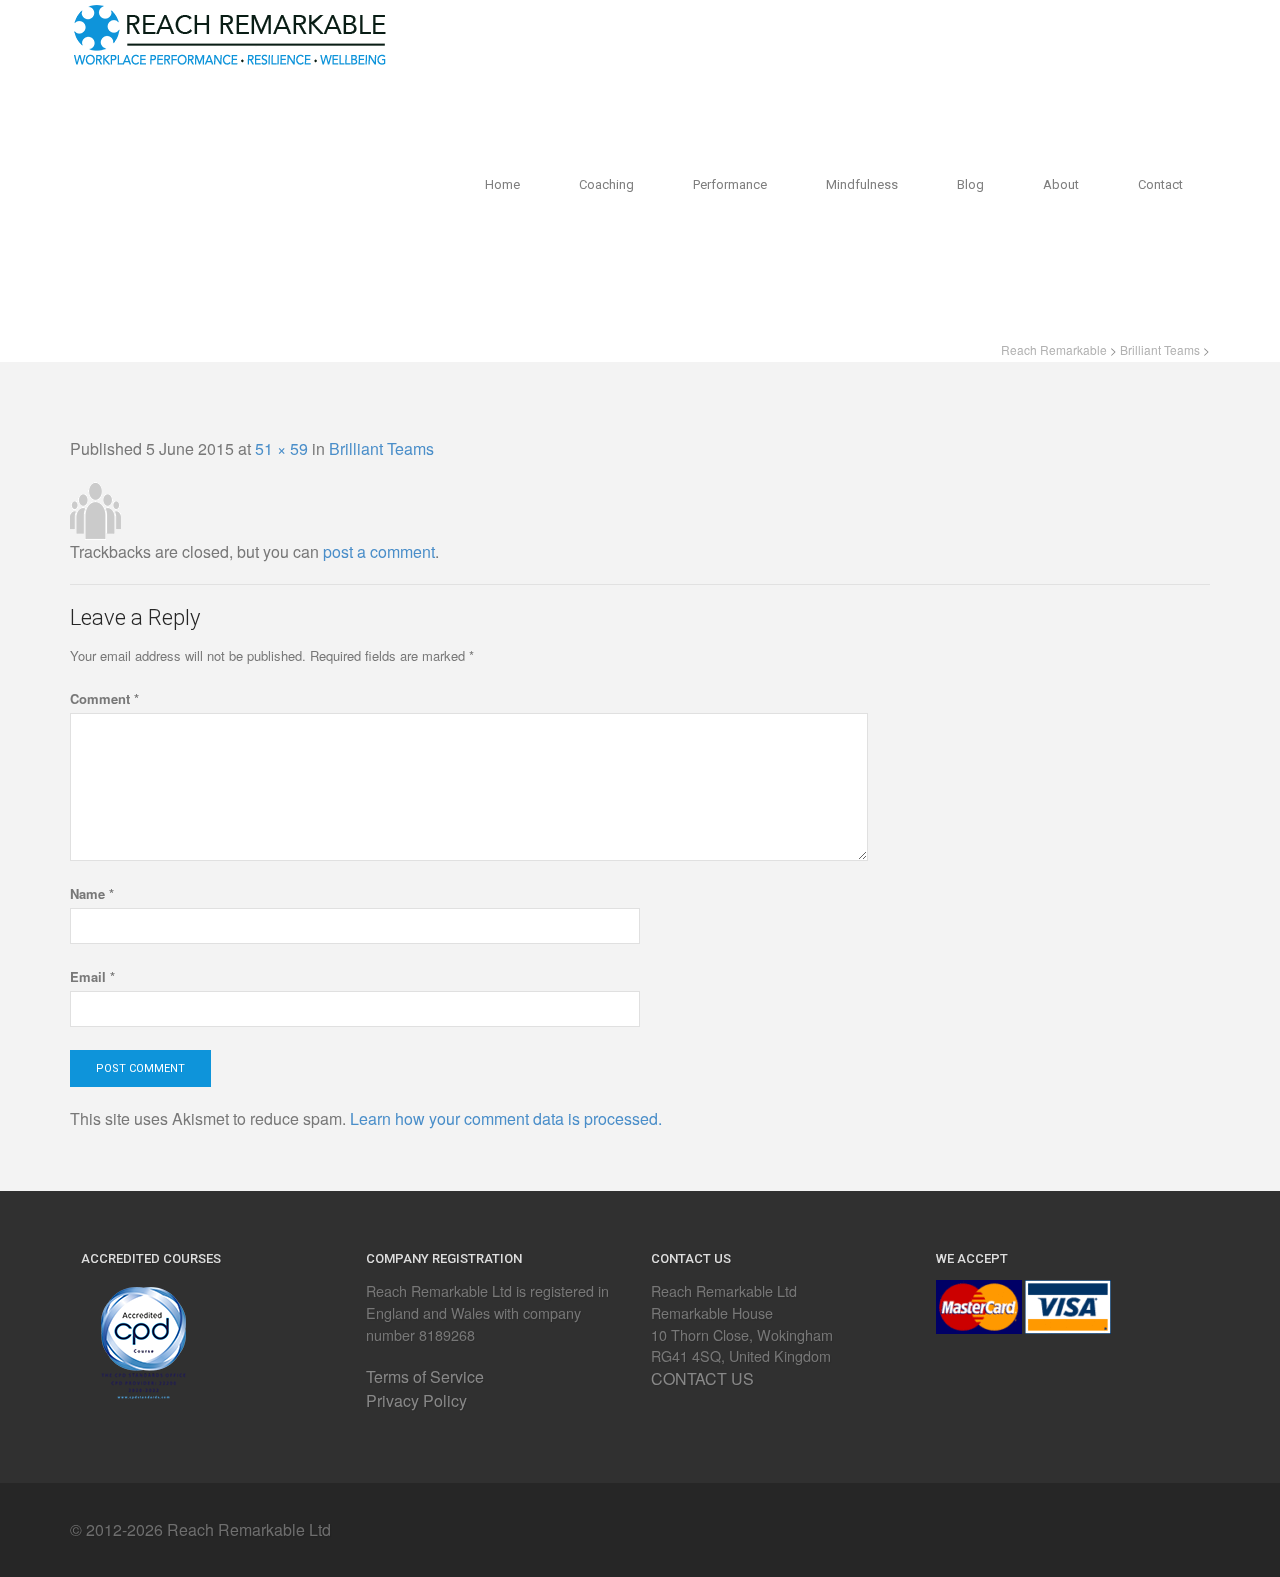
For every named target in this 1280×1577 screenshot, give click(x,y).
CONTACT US (702, 1378)
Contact (1160, 184)
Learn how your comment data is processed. (506, 1118)
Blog (970, 184)
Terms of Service (425, 1376)
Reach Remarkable (1054, 349)
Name (92, 893)
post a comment (379, 551)
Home (502, 184)
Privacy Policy (416, 1400)
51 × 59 (281, 448)
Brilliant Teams (1160, 349)
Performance (730, 184)
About (1061, 184)
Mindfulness (862, 184)
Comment (104, 698)
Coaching (606, 184)
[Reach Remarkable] (230, 31)
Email (92, 976)
